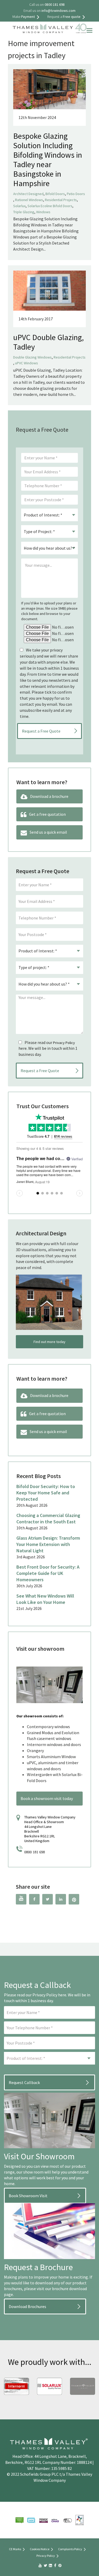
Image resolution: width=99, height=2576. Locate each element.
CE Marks (15, 2549)
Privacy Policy (64, 1043)
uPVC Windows (27, 363)
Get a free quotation (47, 814)
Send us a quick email (48, 832)
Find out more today (49, 1342)
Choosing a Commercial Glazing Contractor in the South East (48, 1518)
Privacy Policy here (49, 1995)
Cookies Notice (40, 2549)
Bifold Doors (55, 194)
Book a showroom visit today (47, 1798)
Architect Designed (28, 194)
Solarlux (19, 206)
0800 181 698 (35, 1852)
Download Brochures (27, 2306)
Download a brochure (49, 796)
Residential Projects (61, 200)
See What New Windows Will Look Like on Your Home (45, 1599)
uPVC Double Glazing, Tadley (48, 342)
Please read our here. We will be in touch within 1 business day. (48, 1048)
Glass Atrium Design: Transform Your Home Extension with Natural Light (48, 1544)
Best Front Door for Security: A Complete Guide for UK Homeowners (48, 1573)
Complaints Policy (70, 2549)
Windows (43, 212)
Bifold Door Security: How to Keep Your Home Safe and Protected (46, 1493)
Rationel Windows (29, 200)
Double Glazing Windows (32, 357)
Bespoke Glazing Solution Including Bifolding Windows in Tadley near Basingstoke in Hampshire (48, 160)
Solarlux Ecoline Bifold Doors (50, 206)
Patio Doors (76, 194)
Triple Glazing (24, 212)
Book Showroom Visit (28, 2196)
